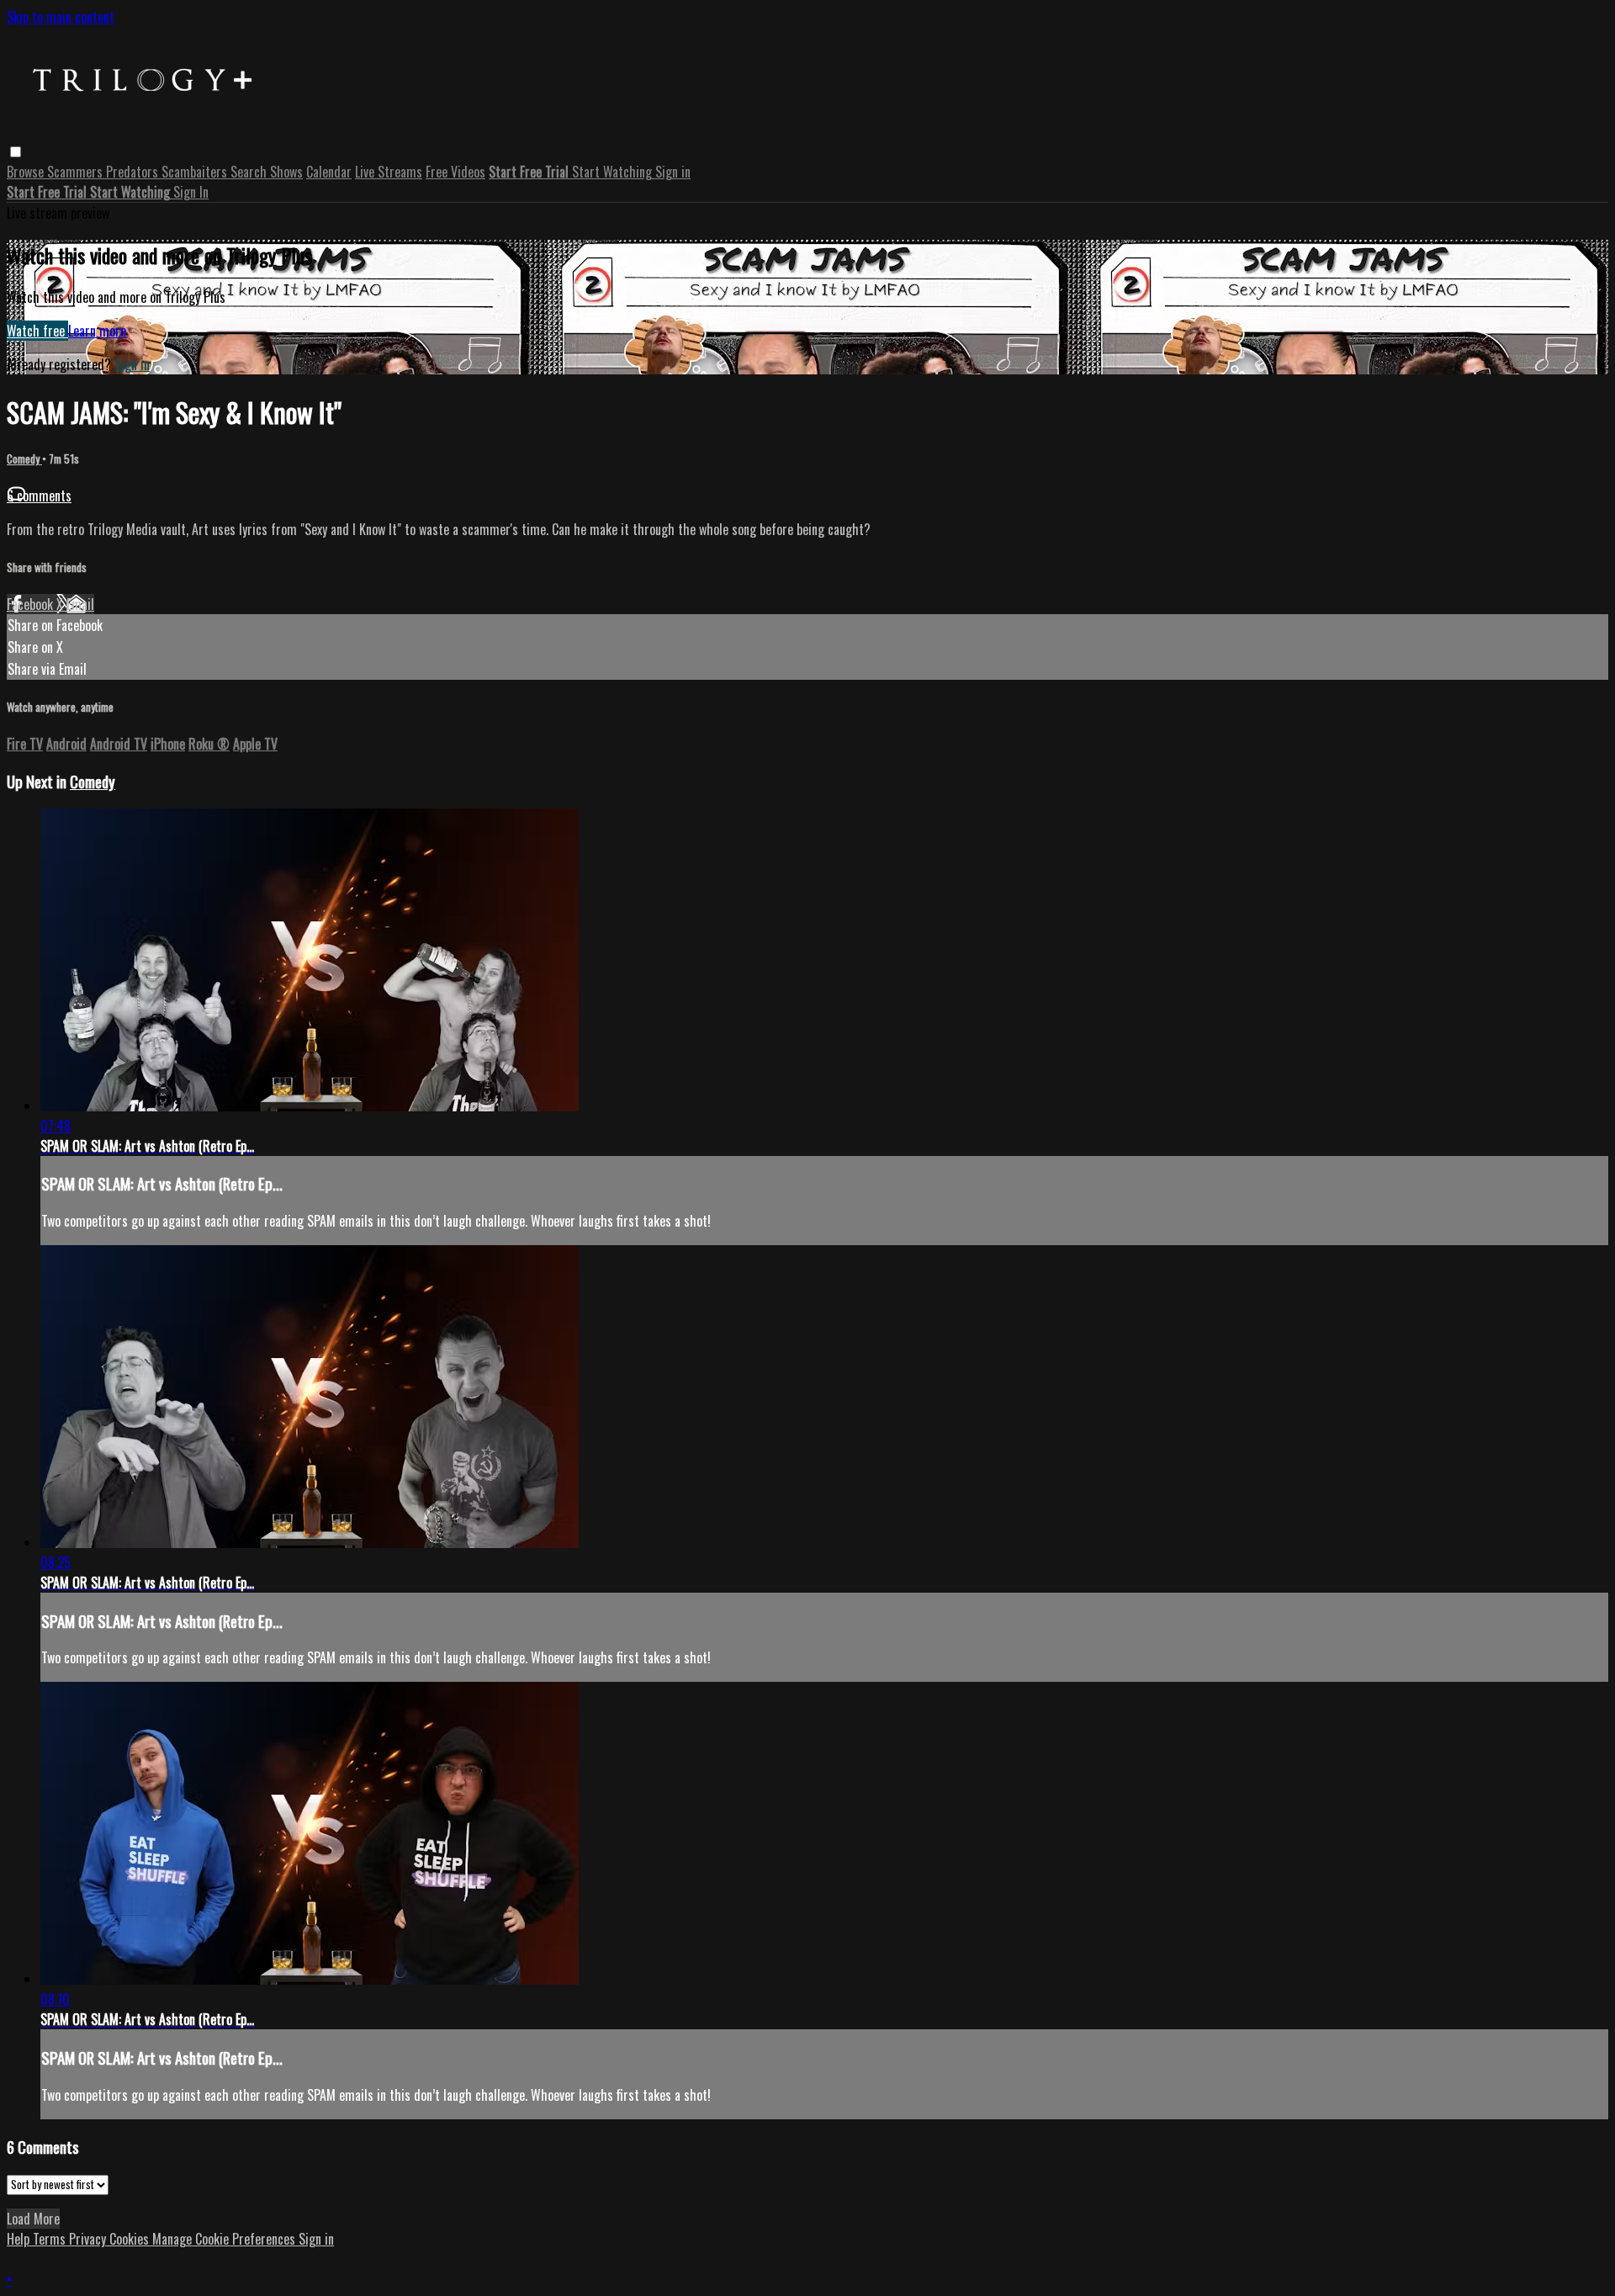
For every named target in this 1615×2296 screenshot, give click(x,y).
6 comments (39, 496)
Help (20, 2239)
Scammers (77, 172)
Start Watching (614, 172)
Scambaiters (196, 172)
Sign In (191, 192)
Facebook (32, 604)
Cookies (131, 2239)
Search (250, 172)
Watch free (37, 331)
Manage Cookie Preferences (225, 2239)
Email (80, 604)
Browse (27, 172)
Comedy (24, 459)
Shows (286, 172)
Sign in (673, 172)
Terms (51, 2239)
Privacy (89, 2239)
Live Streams (389, 172)
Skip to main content (61, 17)
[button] (16, 152)
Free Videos (455, 172)
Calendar (329, 172)
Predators (134, 172)
